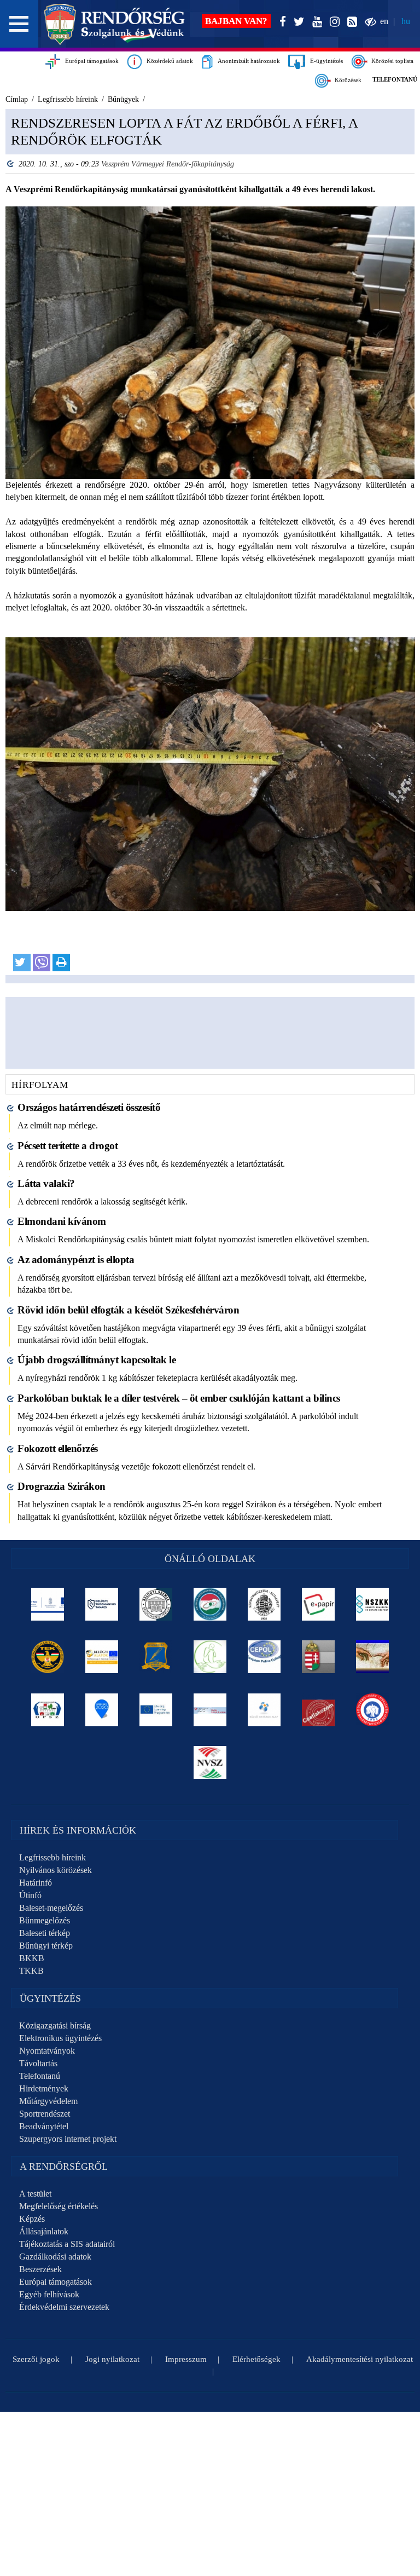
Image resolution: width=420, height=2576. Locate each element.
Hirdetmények (44, 2088)
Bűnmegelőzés (45, 1920)
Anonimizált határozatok (246, 61)
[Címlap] (115, 24)
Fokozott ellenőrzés (58, 1448)
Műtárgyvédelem (48, 2101)
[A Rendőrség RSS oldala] (350, 22)
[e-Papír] (319, 1604)
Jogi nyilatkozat (112, 2359)
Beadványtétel (44, 2126)
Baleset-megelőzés (51, 1908)
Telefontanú (40, 2076)
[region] (210, 546)
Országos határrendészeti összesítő (89, 1107)
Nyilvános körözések (56, 1870)
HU (406, 21)
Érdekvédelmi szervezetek (64, 2307)
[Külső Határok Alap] (264, 1710)
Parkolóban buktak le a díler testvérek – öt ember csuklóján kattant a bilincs (179, 1398)
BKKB (32, 1958)
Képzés (32, 2219)
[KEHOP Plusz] (48, 1604)
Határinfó (36, 1883)
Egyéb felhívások (49, 2294)
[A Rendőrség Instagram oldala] (332, 22)
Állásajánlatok (44, 2231)
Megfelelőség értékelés (59, 2206)
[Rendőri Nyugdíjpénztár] (373, 1657)
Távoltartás (38, 2063)
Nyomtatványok (47, 2051)
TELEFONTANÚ (395, 79)
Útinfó (30, 1895)
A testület (35, 2194)
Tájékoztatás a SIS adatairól (67, 2244)
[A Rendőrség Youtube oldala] (315, 22)
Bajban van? (236, 21)
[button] (19, 24)
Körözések (346, 80)
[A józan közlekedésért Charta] (319, 1710)
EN (384, 21)
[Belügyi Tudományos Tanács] (102, 1604)
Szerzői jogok (36, 2359)
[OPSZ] (48, 1710)
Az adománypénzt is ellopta (76, 1260)
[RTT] (156, 1657)
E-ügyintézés (324, 61)
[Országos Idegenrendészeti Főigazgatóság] (210, 1604)
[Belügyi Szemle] (156, 1604)
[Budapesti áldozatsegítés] (210, 1657)
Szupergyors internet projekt (68, 2139)
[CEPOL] (264, 1657)
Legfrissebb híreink (52, 1857)
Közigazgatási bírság (55, 2025)
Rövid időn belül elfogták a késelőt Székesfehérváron (128, 1310)
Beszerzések (40, 2269)
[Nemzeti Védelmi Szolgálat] (210, 1762)
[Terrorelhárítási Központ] (48, 1657)
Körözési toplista (391, 61)
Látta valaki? (46, 1183)
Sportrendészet (45, 2114)
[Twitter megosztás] (22, 963)
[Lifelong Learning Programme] (156, 1710)
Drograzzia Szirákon (62, 1486)
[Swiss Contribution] (210, 1710)
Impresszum (186, 2359)
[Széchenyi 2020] (102, 1710)
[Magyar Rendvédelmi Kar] (319, 1657)
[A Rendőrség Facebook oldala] (281, 22)
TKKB (31, 1971)
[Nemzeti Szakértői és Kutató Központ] (373, 1604)
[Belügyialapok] (102, 1657)
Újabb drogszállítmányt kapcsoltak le (97, 1360)
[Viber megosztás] (42, 963)
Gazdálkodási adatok (55, 2257)
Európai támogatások (89, 61)
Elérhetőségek (256, 2359)
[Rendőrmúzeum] (264, 1604)
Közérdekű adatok (167, 61)
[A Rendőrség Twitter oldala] (297, 22)
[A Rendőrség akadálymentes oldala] (368, 22)
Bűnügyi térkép (46, 1946)
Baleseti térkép (45, 1933)
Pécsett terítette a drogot (68, 1146)
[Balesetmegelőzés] (373, 1710)
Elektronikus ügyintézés (60, 2038)
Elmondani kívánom (62, 1221)
